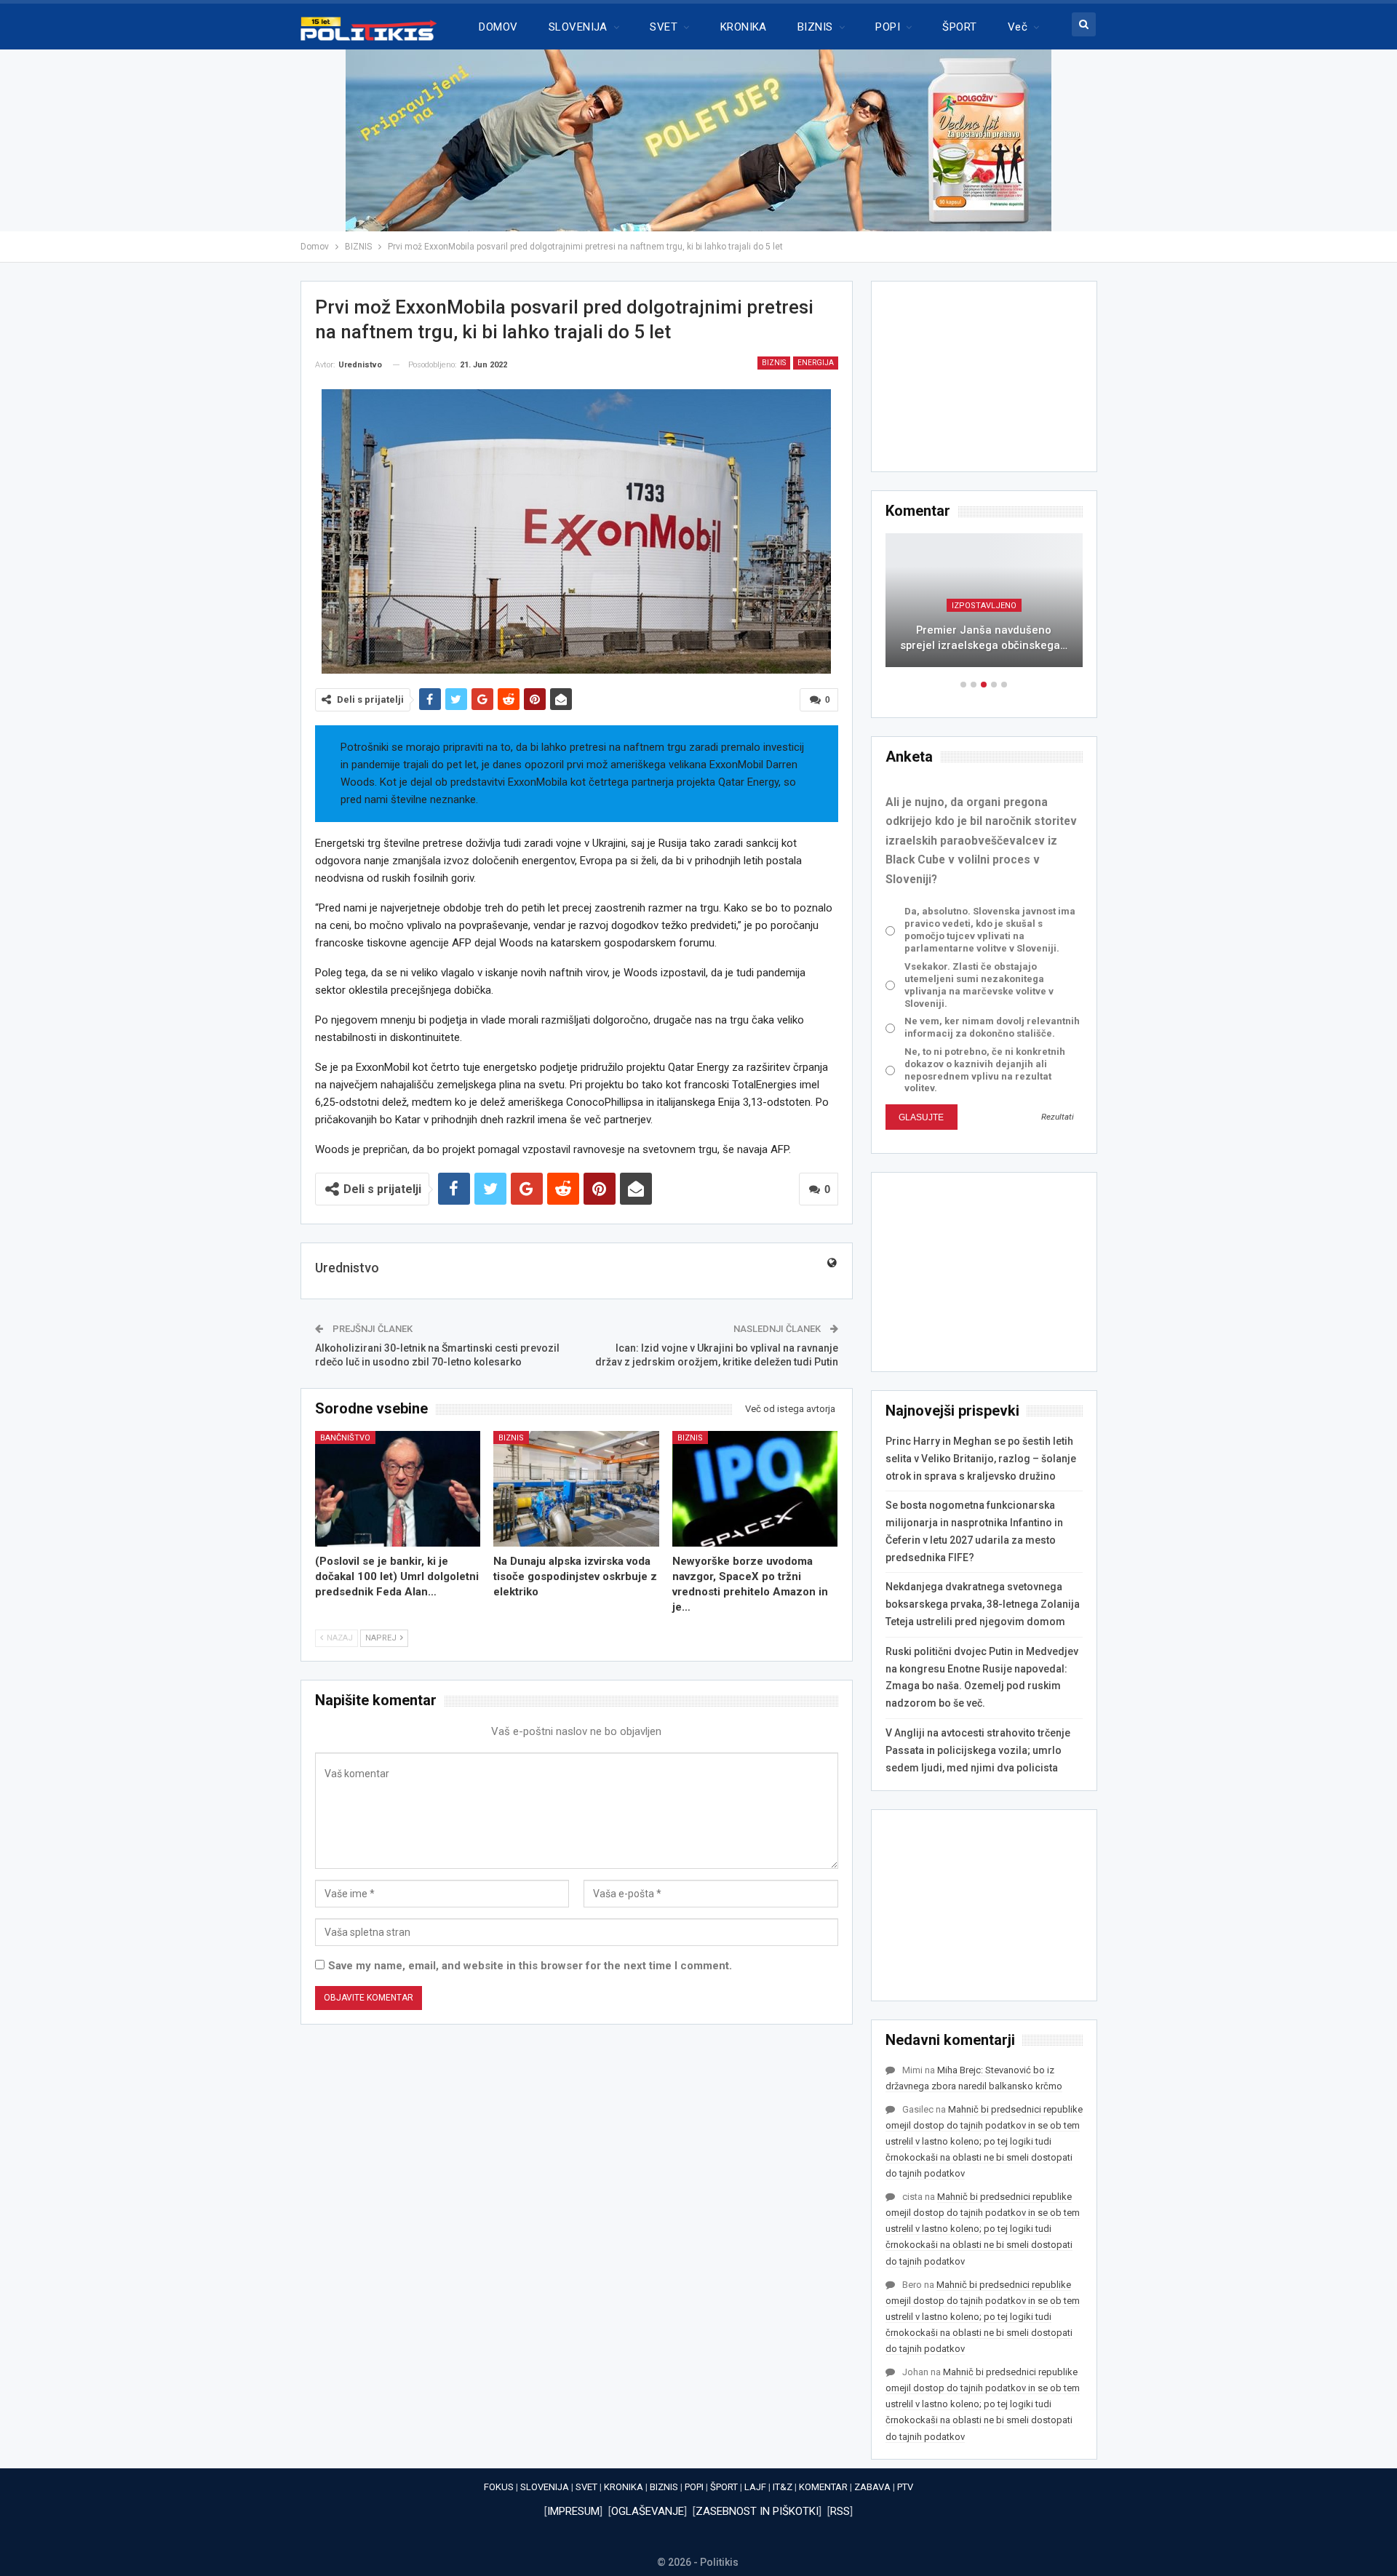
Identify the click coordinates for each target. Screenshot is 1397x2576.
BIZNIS (815, 27)
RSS (840, 2511)
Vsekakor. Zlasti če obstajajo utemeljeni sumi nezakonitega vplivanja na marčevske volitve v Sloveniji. (979, 985)
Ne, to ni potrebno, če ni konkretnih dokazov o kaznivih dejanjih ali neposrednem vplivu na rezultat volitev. (985, 1070)
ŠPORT (959, 27)
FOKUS (499, 2487)
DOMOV (498, 27)
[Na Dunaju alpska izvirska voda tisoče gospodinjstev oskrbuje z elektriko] (576, 1489)
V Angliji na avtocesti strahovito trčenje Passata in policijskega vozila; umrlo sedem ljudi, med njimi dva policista (978, 1750)
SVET (664, 27)
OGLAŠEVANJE (648, 2511)
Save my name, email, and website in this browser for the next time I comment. (530, 1966)
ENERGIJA (816, 363)
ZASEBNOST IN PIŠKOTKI (757, 2511)
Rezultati (1058, 1117)
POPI (888, 27)
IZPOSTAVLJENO (984, 606)
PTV (905, 2487)
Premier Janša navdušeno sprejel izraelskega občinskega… (984, 638)
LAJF (755, 2487)
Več (1018, 27)
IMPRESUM (573, 2511)
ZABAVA (872, 2487)
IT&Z (783, 2487)
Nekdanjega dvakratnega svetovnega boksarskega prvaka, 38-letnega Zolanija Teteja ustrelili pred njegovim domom (983, 1604)
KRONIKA (744, 27)
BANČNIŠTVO (345, 1438)
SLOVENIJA (578, 27)
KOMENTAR (823, 2487)
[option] (984, 607)
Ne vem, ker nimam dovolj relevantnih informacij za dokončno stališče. (992, 1027)
